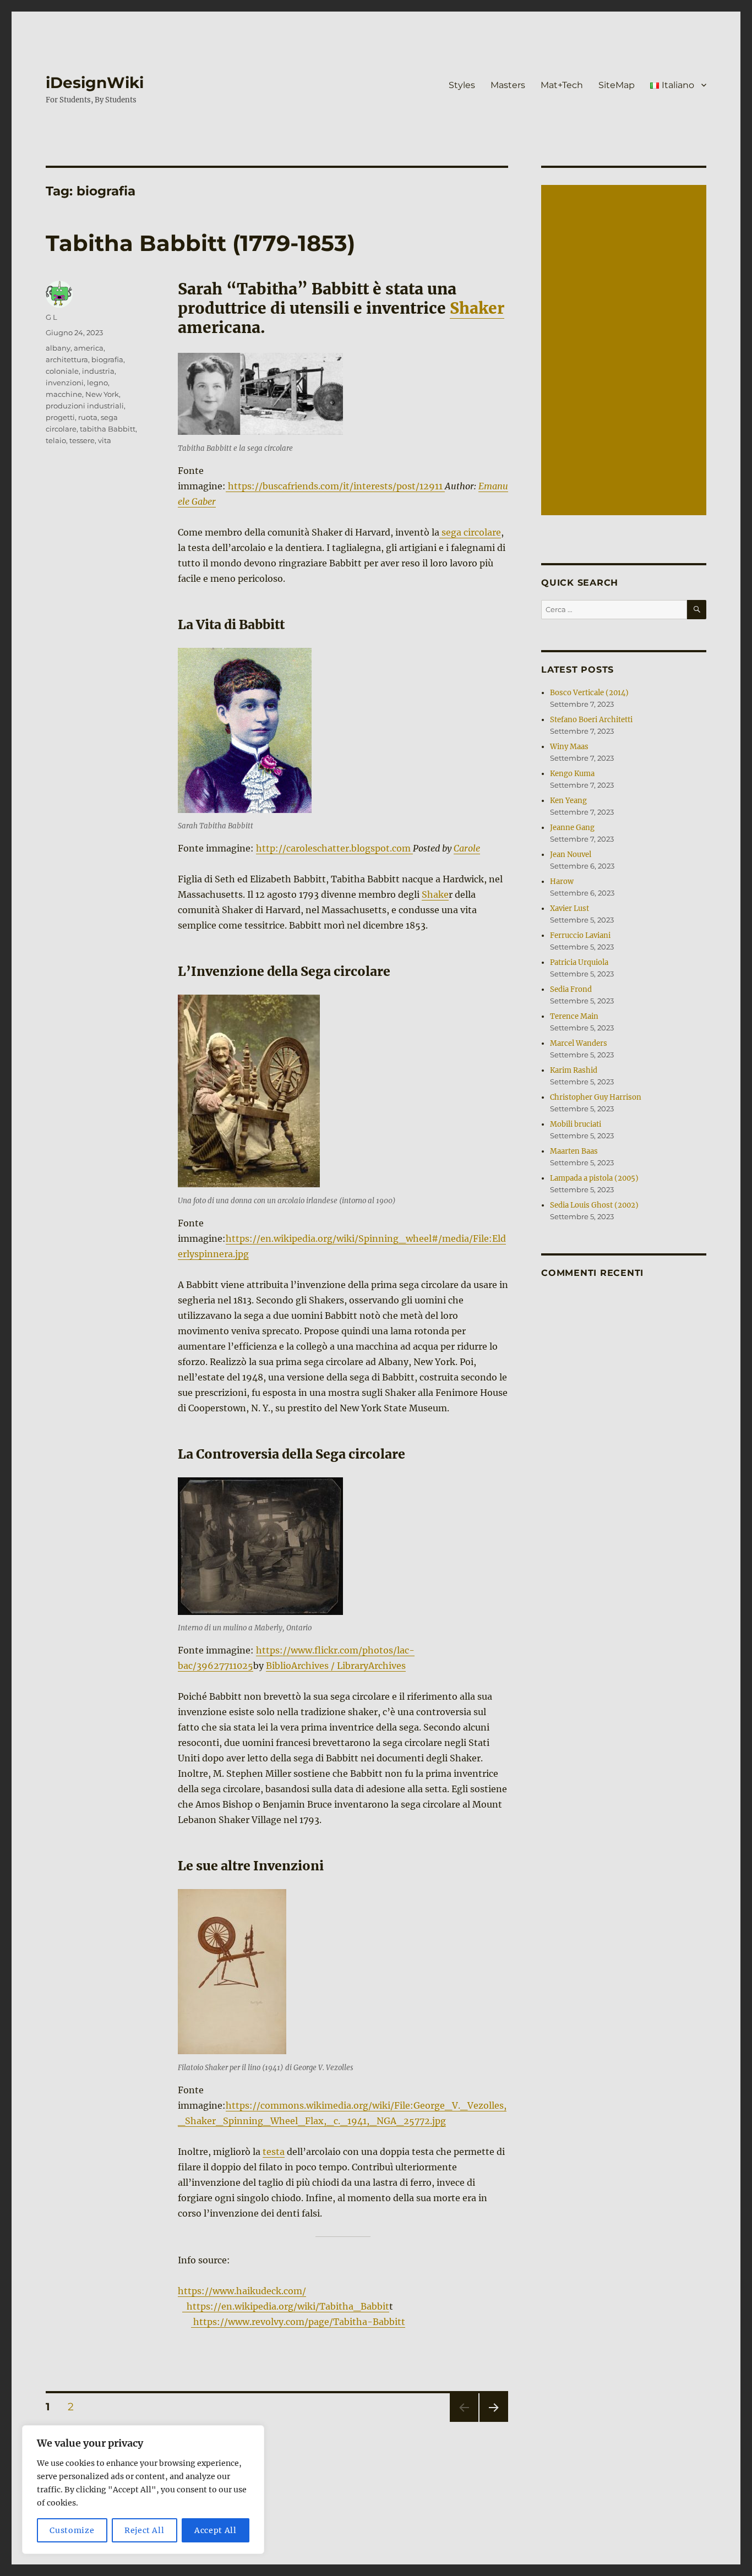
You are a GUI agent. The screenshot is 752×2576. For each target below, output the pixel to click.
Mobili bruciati (576, 1124)
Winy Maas (569, 747)
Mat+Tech (562, 85)
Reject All (145, 2530)
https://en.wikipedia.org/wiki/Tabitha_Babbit (286, 2306)
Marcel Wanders (579, 1043)
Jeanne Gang (572, 828)
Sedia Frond (571, 989)
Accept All (216, 2530)
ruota (88, 417)
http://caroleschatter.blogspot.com (334, 848)
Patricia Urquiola (579, 962)
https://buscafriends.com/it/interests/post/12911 (335, 486)
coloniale (62, 371)
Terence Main (574, 1016)
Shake (435, 894)
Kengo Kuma (572, 774)
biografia (107, 359)
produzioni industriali (85, 406)
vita (105, 440)
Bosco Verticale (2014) (589, 693)
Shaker (477, 308)
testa (274, 2152)
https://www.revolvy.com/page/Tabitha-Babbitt (298, 2322)
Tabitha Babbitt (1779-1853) (200, 243)
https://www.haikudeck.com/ (242, 2291)
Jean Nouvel (571, 855)
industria (98, 371)
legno (97, 383)
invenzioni (65, 383)
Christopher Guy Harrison (596, 1097)
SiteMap (617, 85)
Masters (508, 85)
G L (51, 317)
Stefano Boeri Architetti (591, 720)
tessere (82, 440)
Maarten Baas (574, 1151)
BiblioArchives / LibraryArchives (336, 1666)
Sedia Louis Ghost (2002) (594, 1205)
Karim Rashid (574, 1070)
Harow (562, 882)
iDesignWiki (95, 83)
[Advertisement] (625, 351)
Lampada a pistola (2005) (594, 1178)
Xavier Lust (570, 908)
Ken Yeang (568, 801)
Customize (72, 2530)
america (89, 348)
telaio (56, 440)
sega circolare (470, 532)
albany (58, 348)
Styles (462, 85)
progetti (60, 417)
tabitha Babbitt (108, 429)
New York (102, 394)
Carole (467, 848)
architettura (67, 359)
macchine (64, 394)
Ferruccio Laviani (580, 935)
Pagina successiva (494, 2422)
